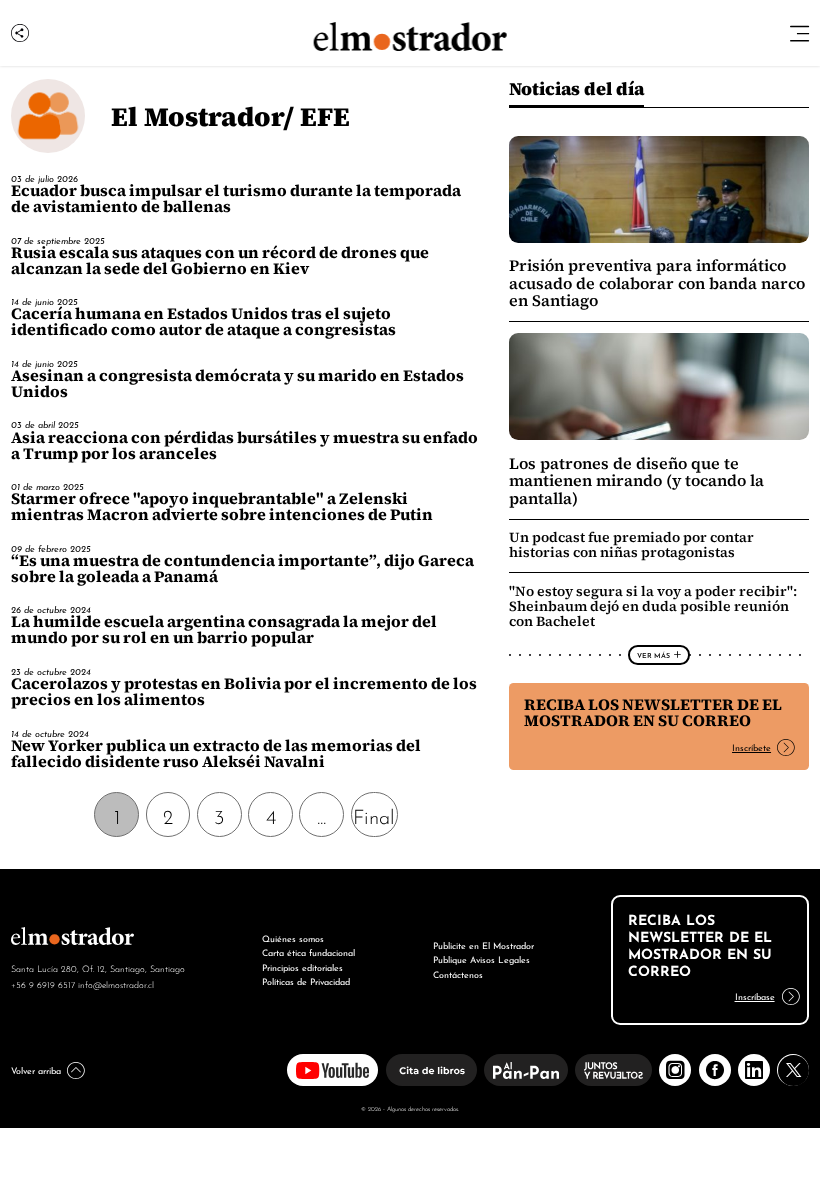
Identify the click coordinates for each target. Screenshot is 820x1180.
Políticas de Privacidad (306, 980)
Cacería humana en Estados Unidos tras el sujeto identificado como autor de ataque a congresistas (203, 321)
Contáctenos (458, 973)
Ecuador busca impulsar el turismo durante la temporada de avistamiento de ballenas (236, 198)
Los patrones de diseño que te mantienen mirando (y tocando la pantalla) (636, 481)
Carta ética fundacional (308, 951)
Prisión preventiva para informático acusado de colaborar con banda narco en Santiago (657, 283)
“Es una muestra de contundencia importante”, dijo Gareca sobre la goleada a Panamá (242, 568)
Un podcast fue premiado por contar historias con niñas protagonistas (631, 544)
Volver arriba (36, 1069)
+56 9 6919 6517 (43, 984)
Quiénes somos (293, 937)
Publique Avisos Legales (481, 958)
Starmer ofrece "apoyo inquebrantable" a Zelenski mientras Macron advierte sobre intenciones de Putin (222, 506)
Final (374, 815)
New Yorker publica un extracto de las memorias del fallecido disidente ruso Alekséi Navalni (216, 753)
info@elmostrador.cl (116, 984)
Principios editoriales (302, 966)
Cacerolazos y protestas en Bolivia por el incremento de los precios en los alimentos (244, 691)
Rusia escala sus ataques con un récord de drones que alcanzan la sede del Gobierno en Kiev (220, 260)
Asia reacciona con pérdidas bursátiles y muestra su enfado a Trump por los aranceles (244, 445)
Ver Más (653, 655)
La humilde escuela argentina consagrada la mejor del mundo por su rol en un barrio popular (224, 629)
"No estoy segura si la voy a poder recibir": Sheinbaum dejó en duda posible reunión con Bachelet (653, 606)
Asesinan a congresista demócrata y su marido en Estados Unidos (237, 383)
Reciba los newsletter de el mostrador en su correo (653, 712)
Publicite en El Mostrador (483, 944)
